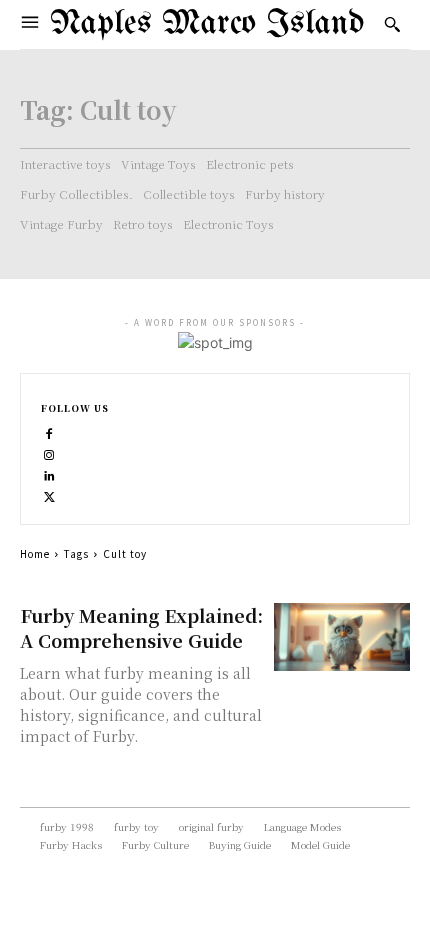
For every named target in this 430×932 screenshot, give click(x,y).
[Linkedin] (49, 473)
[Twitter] (49, 494)
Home (35, 553)
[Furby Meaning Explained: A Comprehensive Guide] (342, 637)
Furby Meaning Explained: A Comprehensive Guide (141, 627)
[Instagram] (49, 452)
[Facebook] (49, 431)
